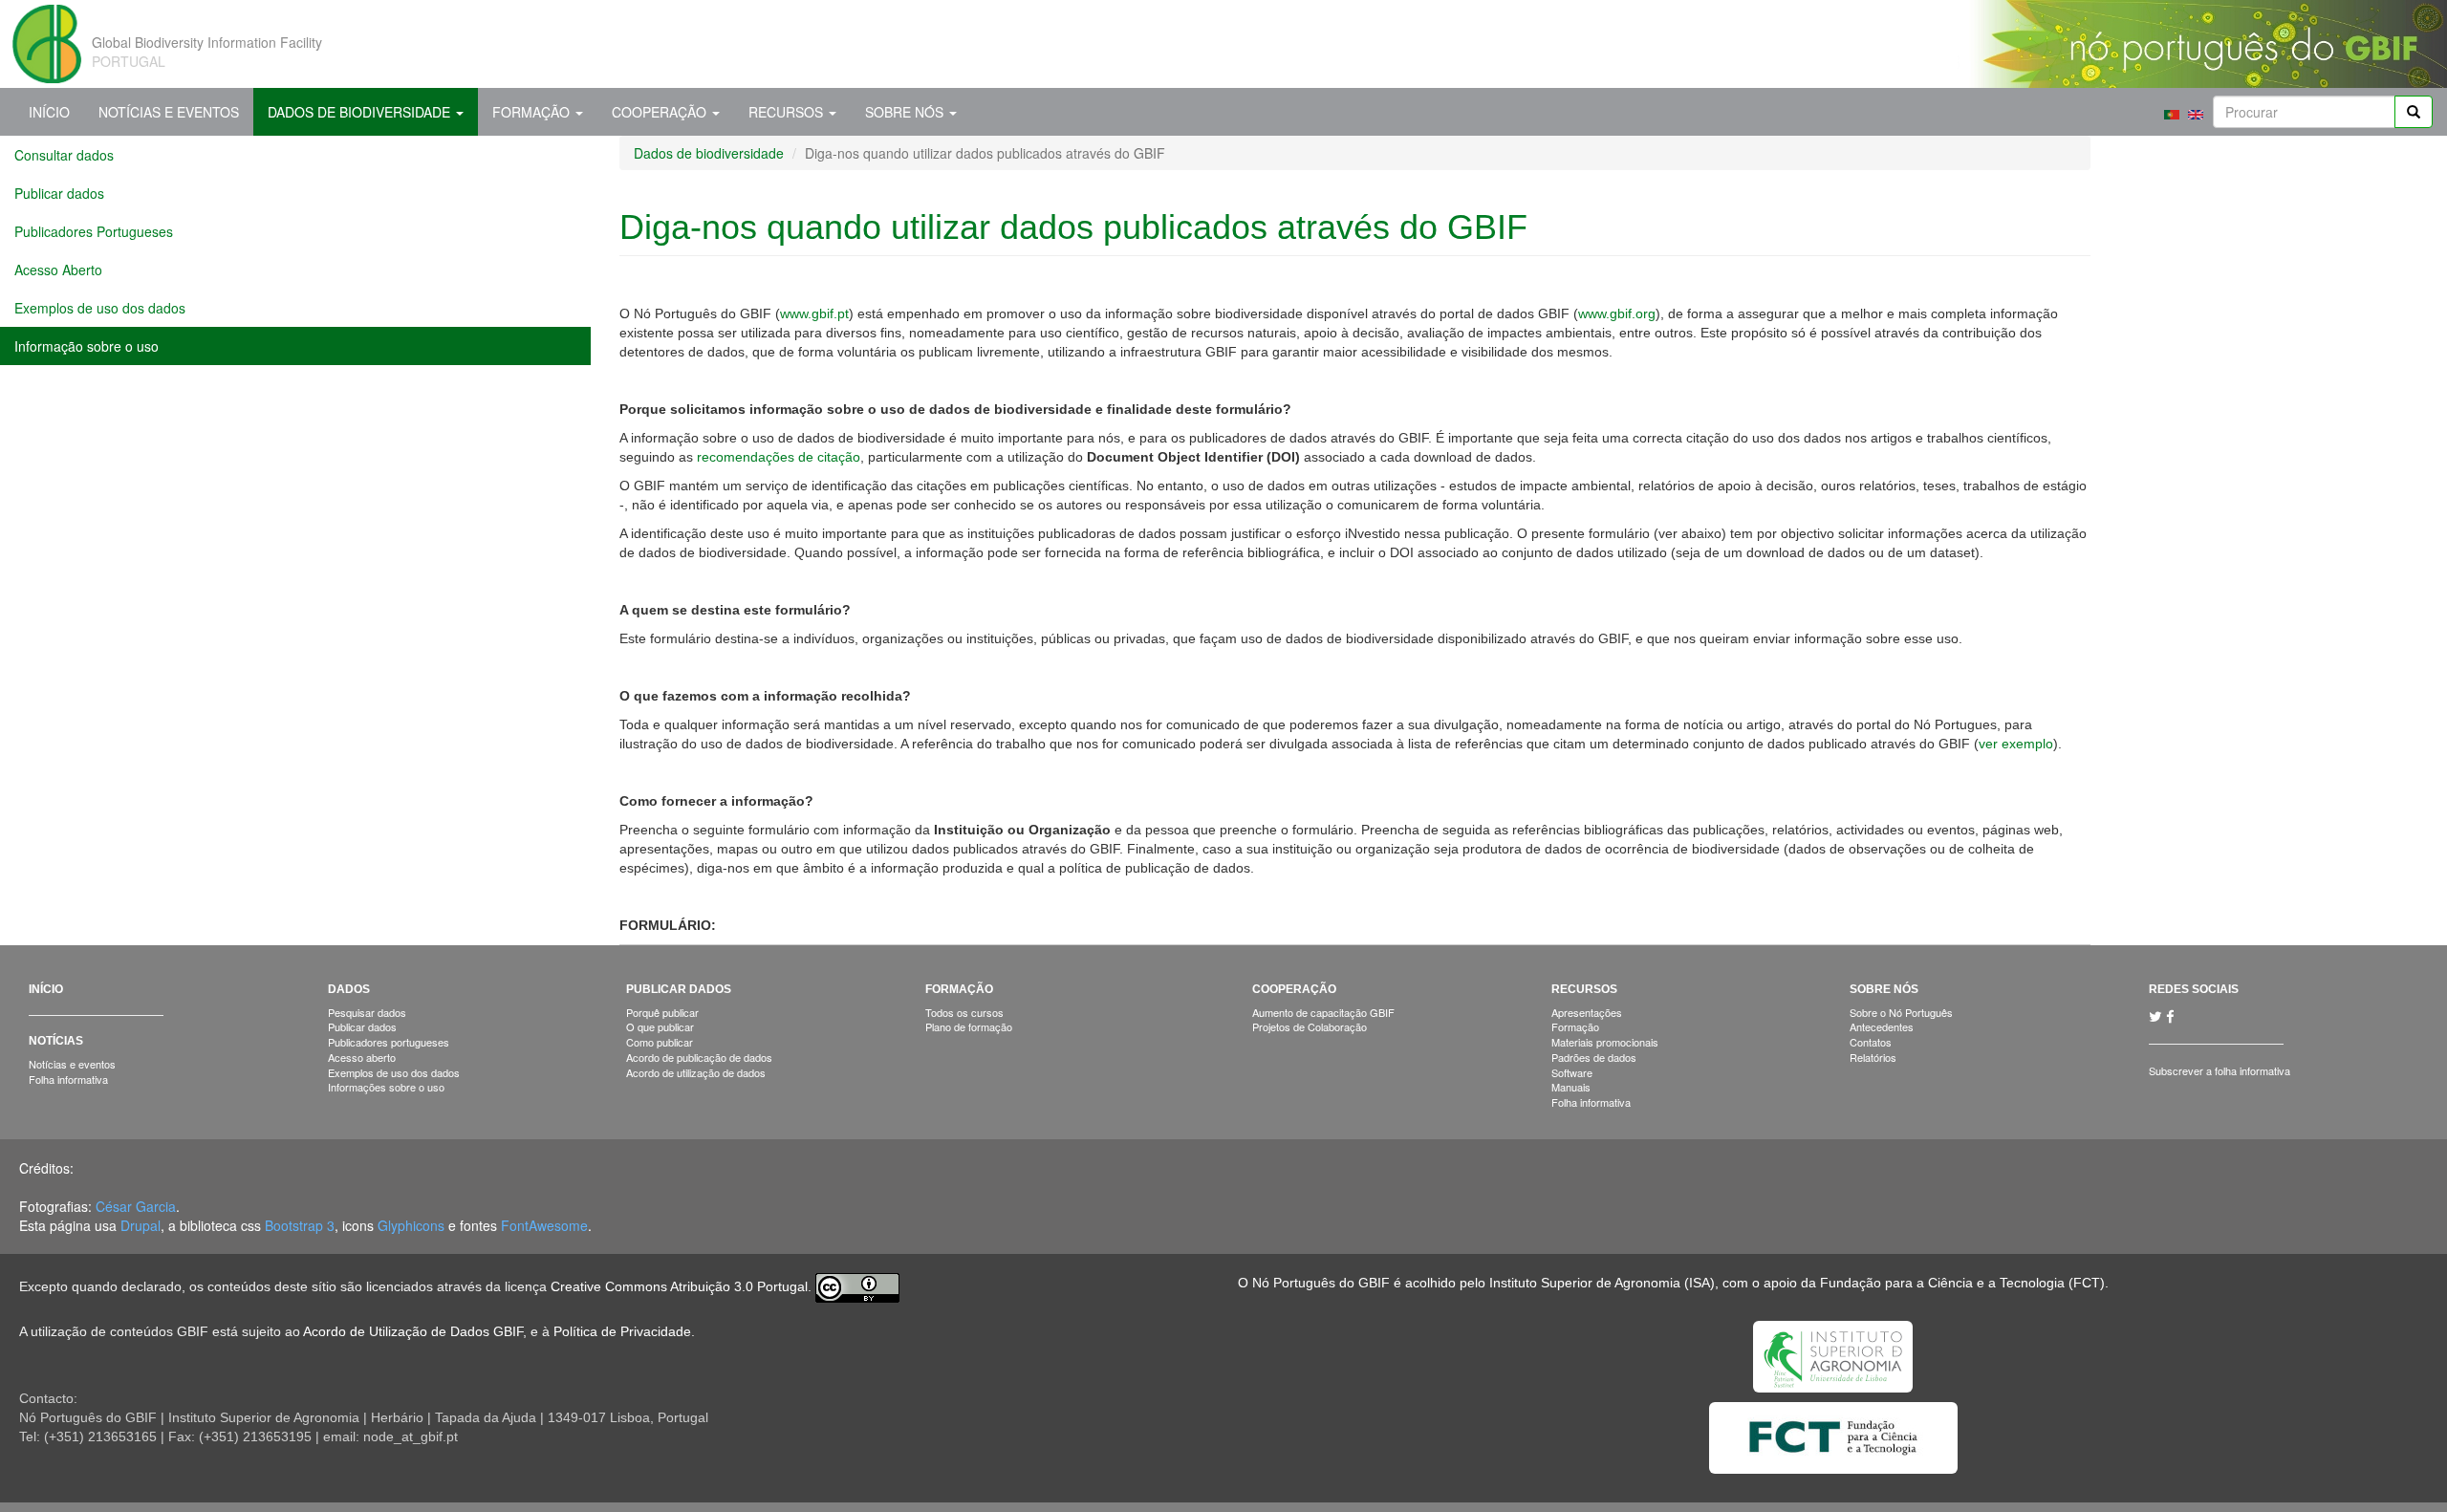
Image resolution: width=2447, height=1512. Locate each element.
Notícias (56, 1041)
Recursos (788, 112)
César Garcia (136, 1206)
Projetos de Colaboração (1310, 1026)
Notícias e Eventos (169, 112)
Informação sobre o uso (87, 346)
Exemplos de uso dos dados (100, 308)
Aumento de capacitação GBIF (1323, 1012)
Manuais (1571, 1087)
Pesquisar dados (367, 1012)
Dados (349, 989)
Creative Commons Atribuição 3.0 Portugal (679, 1286)
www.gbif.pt (814, 313)
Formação (533, 112)
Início (49, 112)
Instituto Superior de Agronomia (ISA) (1602, 1283)
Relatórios (1873, 1057)
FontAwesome (544, 1225)
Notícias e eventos (72, 1064)
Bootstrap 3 (300, 1225)
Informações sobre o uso (386, 1087)
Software (1572, 1072)
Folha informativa (68, 1079)
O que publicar (660, 1026)
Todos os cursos (964, 1012)
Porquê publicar (662, 1012)
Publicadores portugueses (389, 1042)
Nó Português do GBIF (1321, 1283)
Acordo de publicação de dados (699, 1057)
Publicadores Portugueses (94, 231)
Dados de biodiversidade (361, 112)
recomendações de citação (779, 457)
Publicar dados (59, 193)
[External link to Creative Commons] (857, 1286)
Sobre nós (906, 112)
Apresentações (1587, 1012)
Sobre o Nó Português (1901, 1012)
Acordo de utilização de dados (696, 1072)
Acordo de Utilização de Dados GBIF (413, 1331)
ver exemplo (2016, 744)
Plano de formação (969, 1026)
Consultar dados (64, 155)
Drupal (141, 1225)
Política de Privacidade (622, 1331)
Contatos (1871, 1042)
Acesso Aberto (58, 270)
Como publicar (660, 1042)
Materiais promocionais (1605, 1042)
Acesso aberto (362, 1057)
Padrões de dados (1594, 1057)
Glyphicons (411, 1225)
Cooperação (661, 112)
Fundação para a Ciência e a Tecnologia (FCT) (1962, 1283)
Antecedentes (1882, 1026)
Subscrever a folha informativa (2220, 1070)
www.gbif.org (1617, 313)
